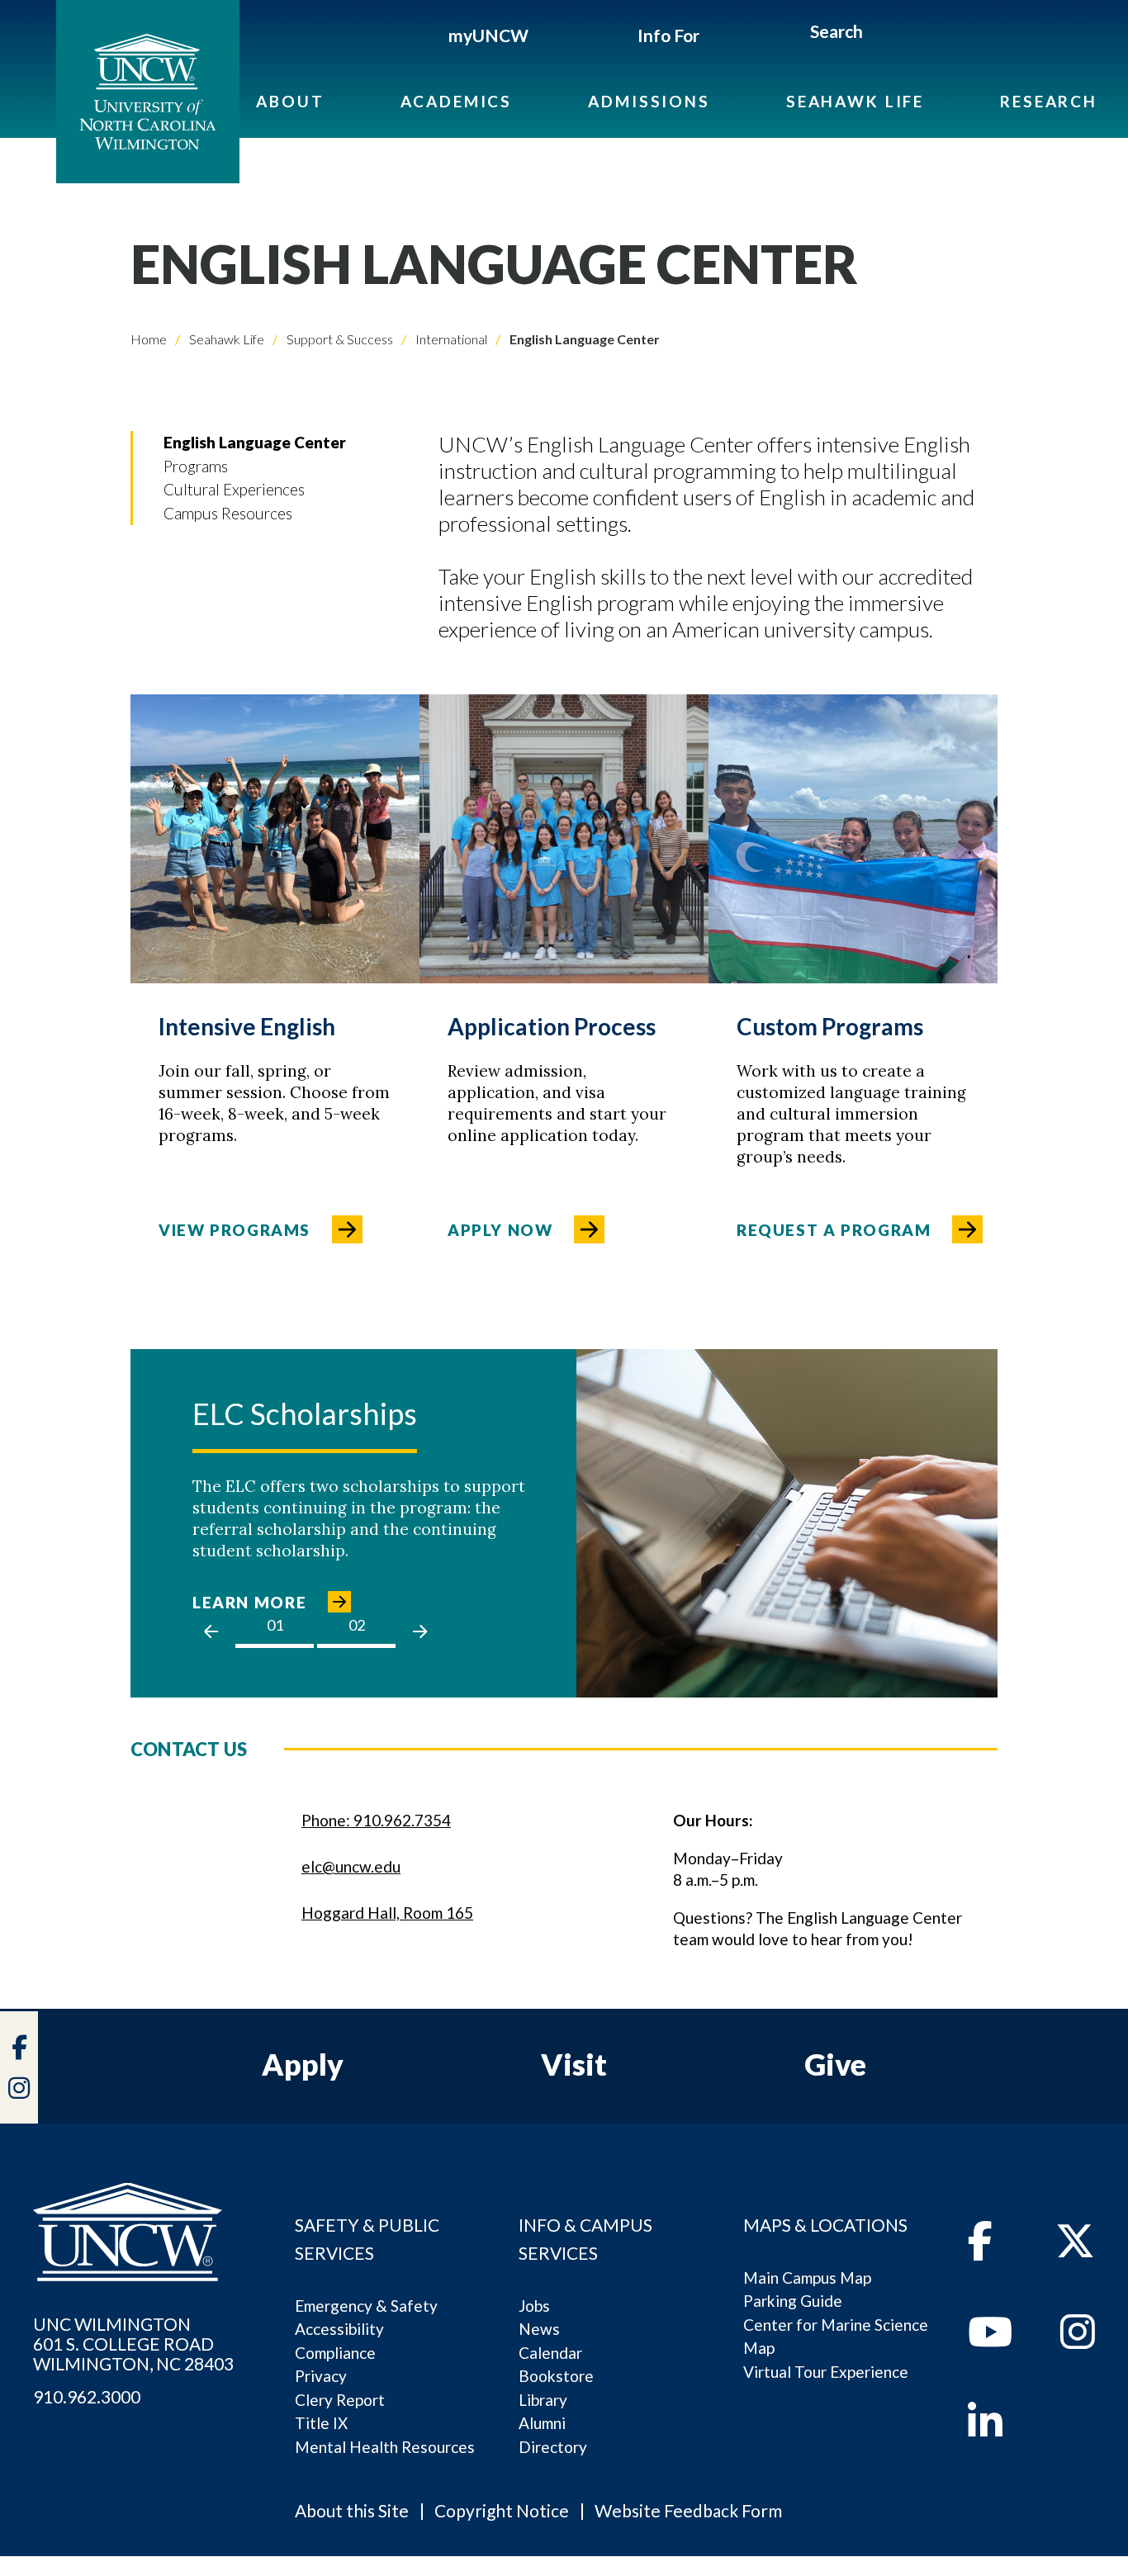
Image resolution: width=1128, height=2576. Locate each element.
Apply (303, 2064)
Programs (196, 466)
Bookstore (556, 2376)
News (539, 2329)
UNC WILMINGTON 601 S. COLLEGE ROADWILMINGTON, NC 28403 (133, 2344)
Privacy (321, 2376)
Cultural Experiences (234, 489)
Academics (457, 101)
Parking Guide (793, 2301)
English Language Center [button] (255, 442)
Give (835, 2064)
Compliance (335, 2353)
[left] (211, 1631)
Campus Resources (228, 513)
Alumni (542, 2423)
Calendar (550, 2353)
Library (543, 2400)
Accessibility (339, 2329)
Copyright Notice (502, 2510)
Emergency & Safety (366, 2306)
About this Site (352, 2510)
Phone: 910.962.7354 (376, 1820)
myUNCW (488, 35)
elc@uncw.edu (351, 1866)
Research (1049, 101)
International (450, 339)
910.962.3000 (87, 2397)
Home (149, 339)
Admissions (649, 101)
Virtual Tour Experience (826, 2372)
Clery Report (340, 2400)
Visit (574, 2064)
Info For (668, 35)
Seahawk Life (855, 101)
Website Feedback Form (688, 2510)
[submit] (882, 34)
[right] (420, 1631)
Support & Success (339, 339)
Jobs (534, 2306)
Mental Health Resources (385, 2447)
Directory (553, 2447)
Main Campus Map (807, 2278)
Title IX (321, 2423)
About (290, 101)
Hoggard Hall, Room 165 (387, 1913)
